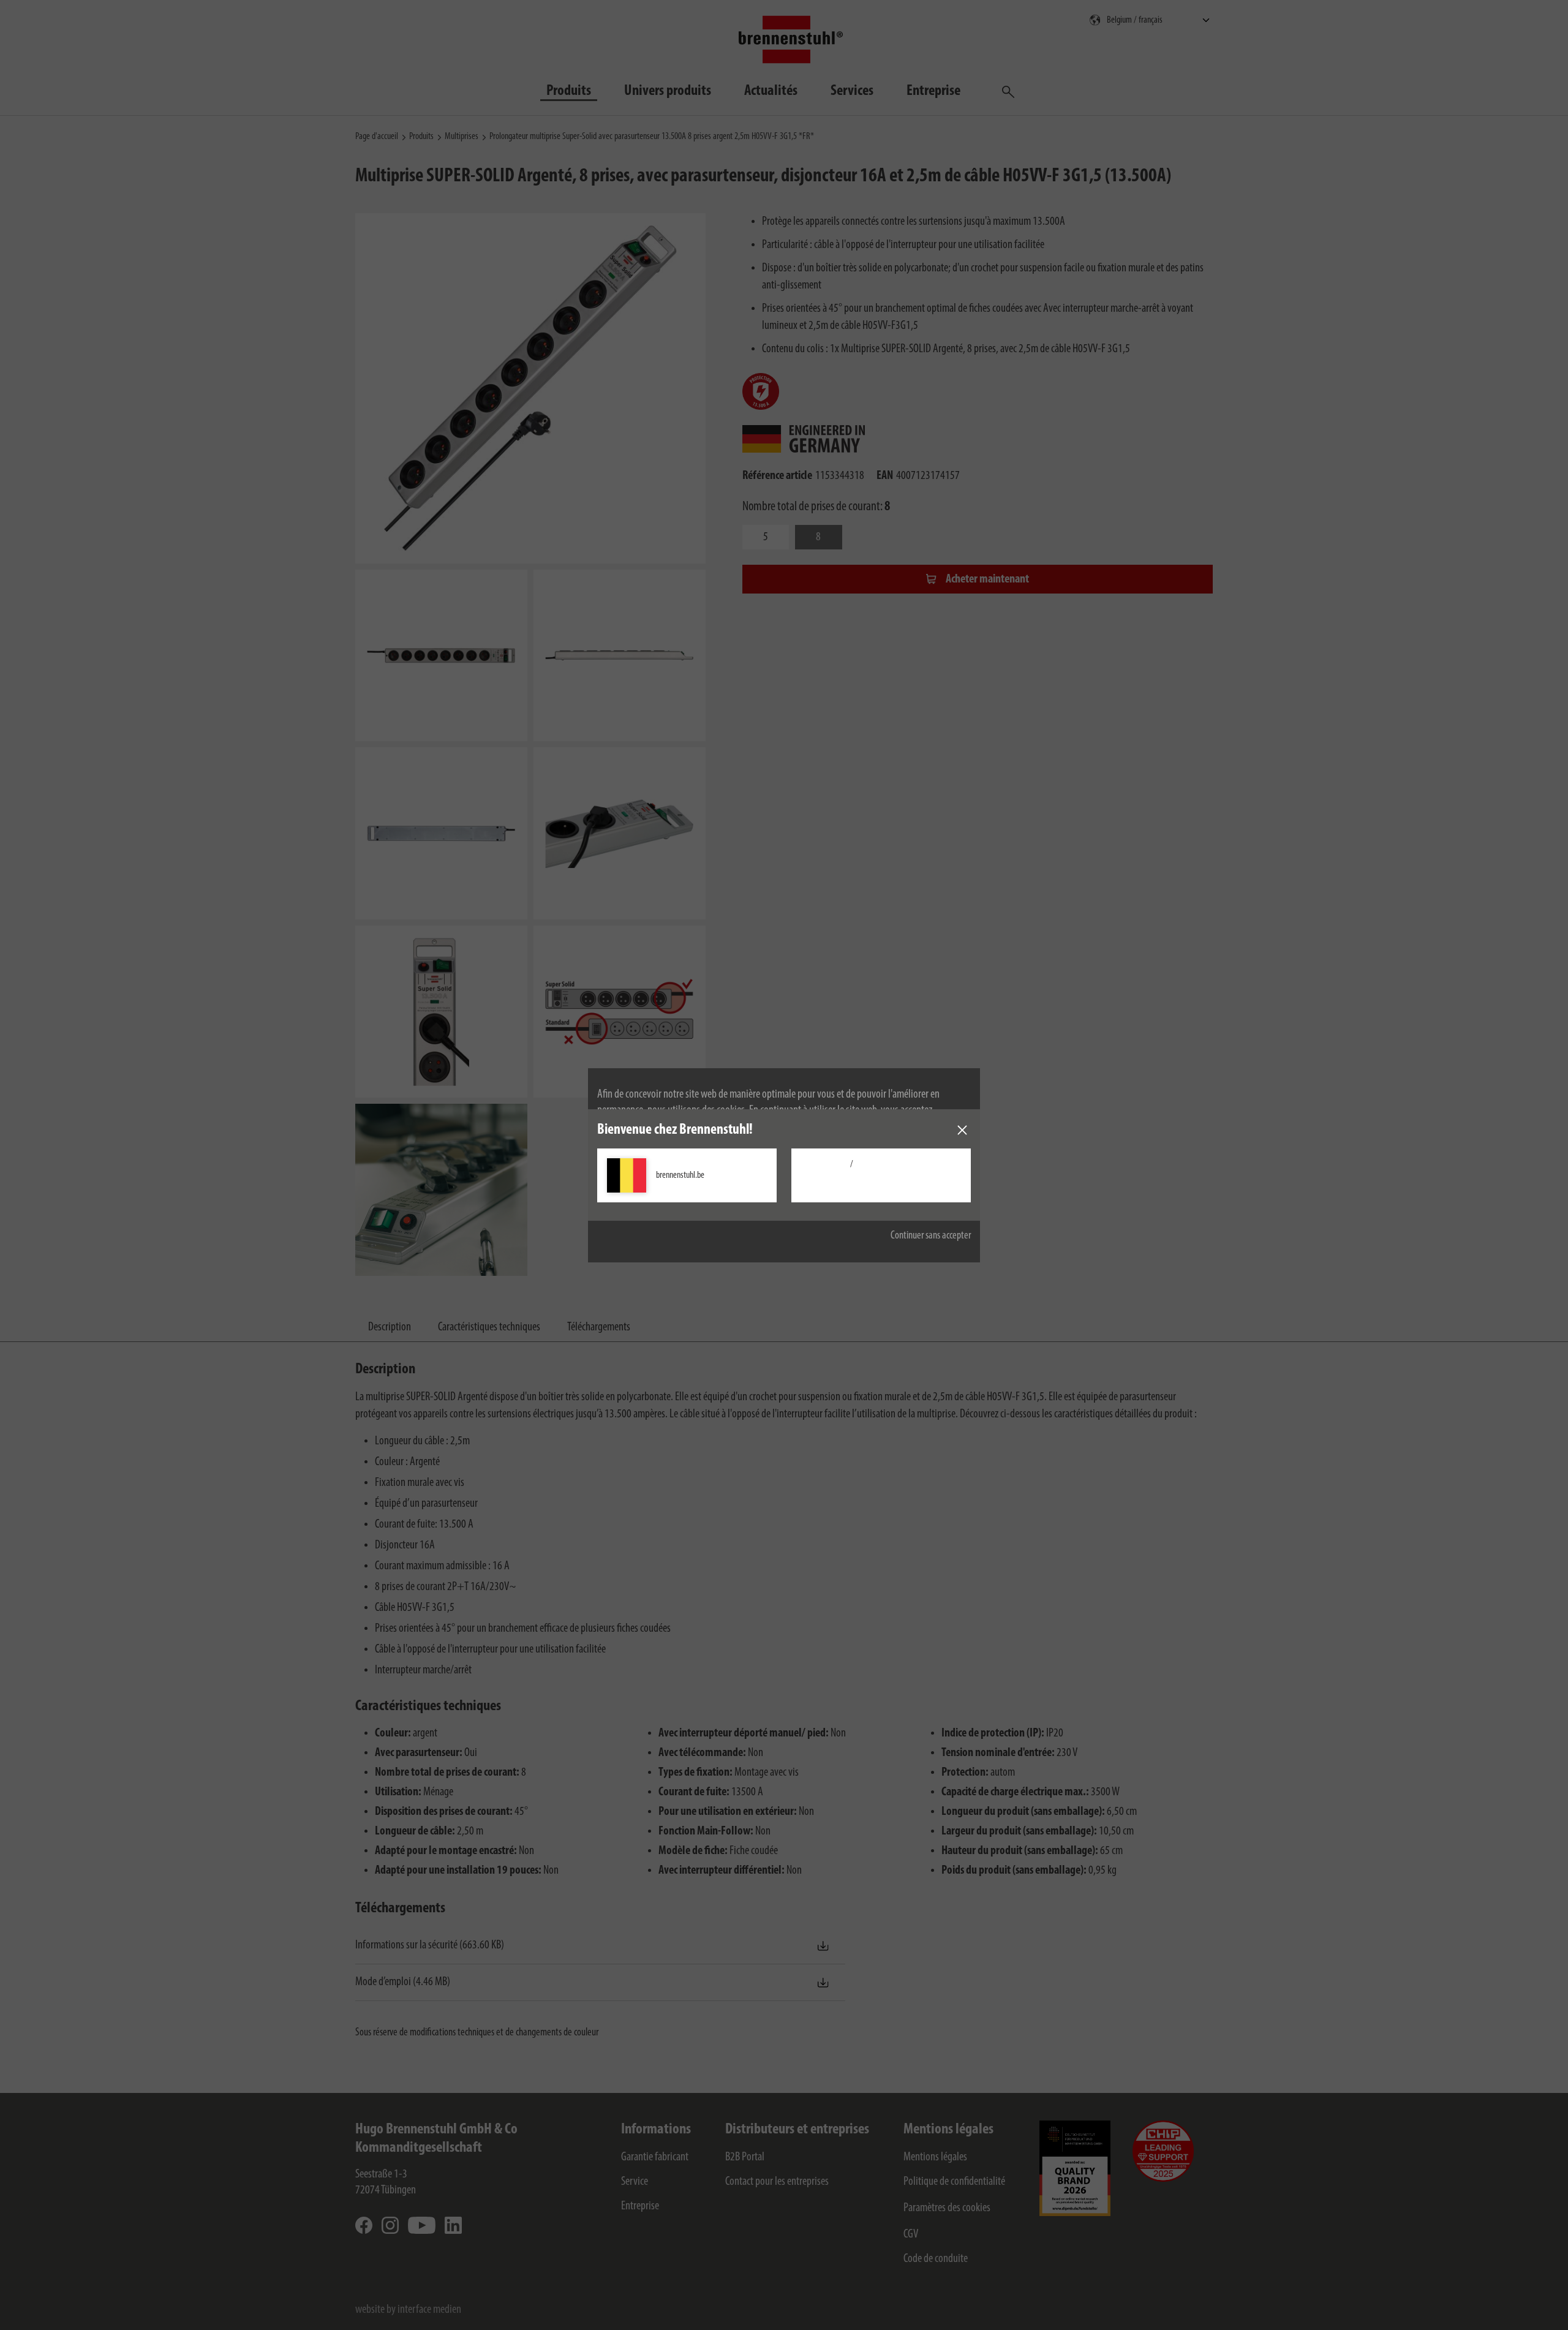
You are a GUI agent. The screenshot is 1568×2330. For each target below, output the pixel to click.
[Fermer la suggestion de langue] (962, 1130)
